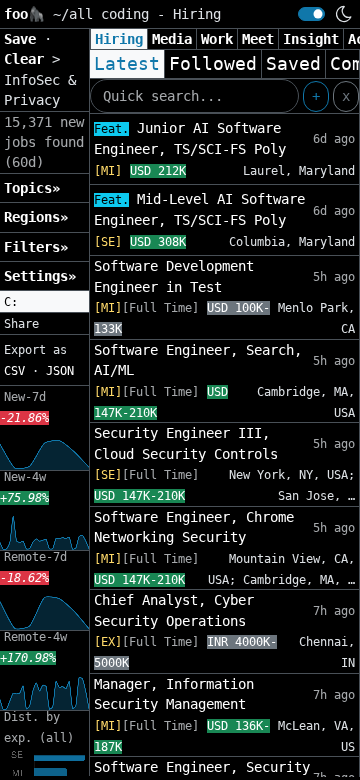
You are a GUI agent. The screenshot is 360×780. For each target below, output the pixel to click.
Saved (293, 64)
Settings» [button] (40, 276)
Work (217, 39)
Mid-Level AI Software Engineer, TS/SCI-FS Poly (199, 209)
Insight (311, 39)
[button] (44, 302)
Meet (258, 39)
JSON (60, 371)
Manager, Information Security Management (174, 694)
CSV (14, 371)
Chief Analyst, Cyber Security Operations (174, 610)
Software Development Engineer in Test (174, 276)
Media (172, 39)
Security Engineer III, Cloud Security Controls (186, 443)
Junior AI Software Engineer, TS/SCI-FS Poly (190, 138)
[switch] (311, 14)
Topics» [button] (32, 188)
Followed (213, 64)
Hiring (119, 39)
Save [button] (24, 39)
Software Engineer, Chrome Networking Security (194, 527)
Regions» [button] (36, 217)
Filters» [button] (36, 247)
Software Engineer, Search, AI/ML (198, 360)
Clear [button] (28, 59)
